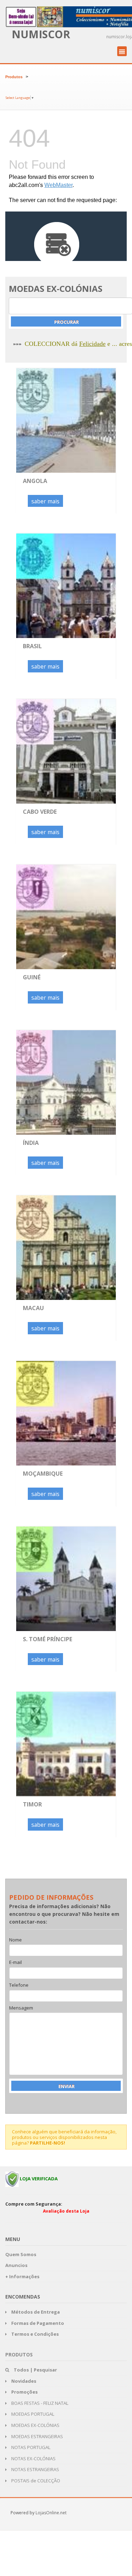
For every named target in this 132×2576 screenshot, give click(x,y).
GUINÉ (32, 977)
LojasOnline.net (51, 2513)
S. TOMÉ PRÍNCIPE (48, 1639)
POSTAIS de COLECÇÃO (35, 2481)
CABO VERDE (40, 812)
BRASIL (32, 646)
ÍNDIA (31, 1143)
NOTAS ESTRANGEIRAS (35, 2469)
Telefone (19, 1985)
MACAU (33, 1308)
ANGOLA (35, 481)
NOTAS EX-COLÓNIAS (33, 2458)
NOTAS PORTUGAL (30, 2447)
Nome (15, 1940)
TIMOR (32, 1804)
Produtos (14, 77)
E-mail (15, 1963)
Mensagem (21, 2008)
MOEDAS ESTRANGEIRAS (37, 2436)
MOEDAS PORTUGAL (32, 2414)
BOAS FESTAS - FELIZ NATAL (39, 2403)
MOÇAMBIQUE (43, 1474)
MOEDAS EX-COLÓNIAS (35, 2425)
